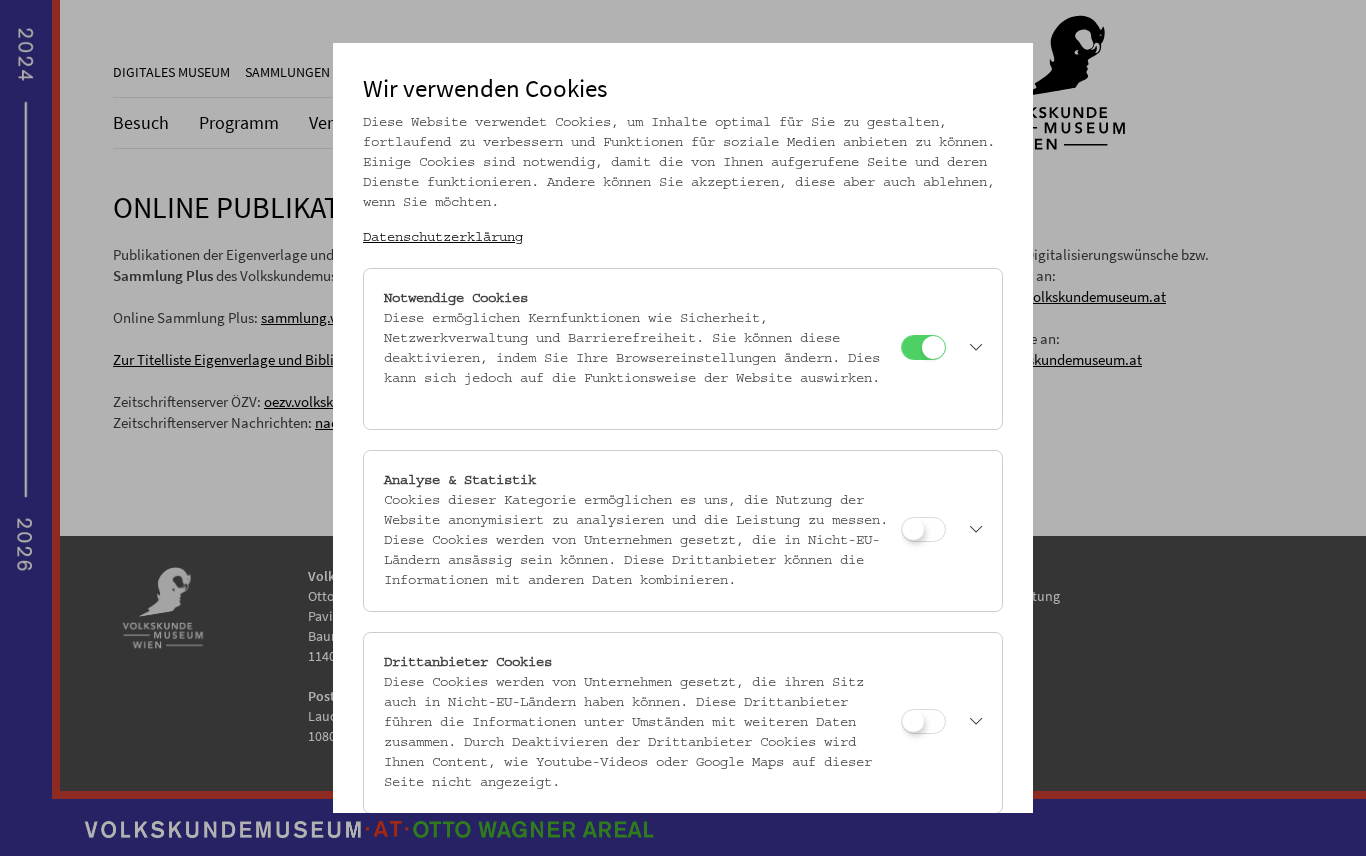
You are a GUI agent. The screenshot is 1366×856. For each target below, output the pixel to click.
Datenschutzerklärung (443, 238)
